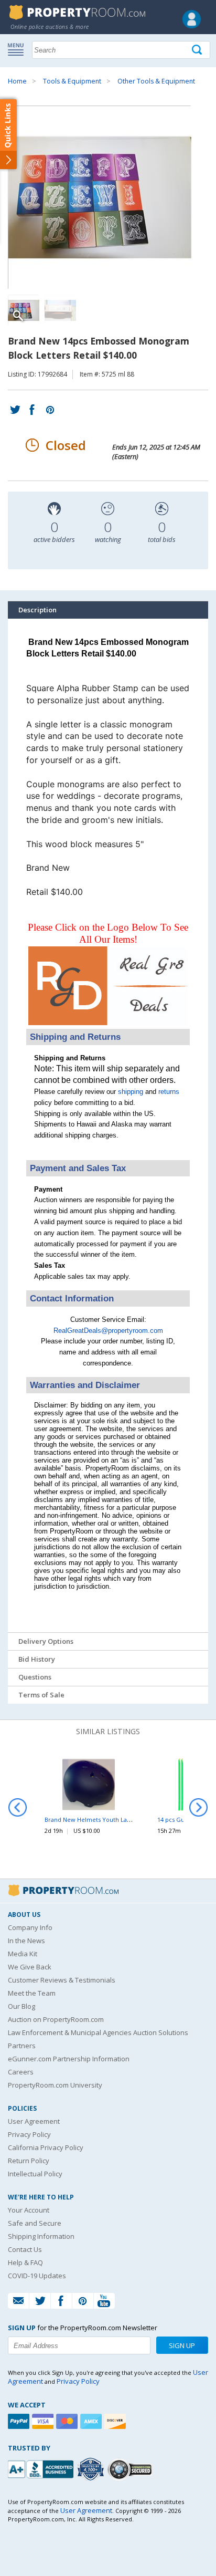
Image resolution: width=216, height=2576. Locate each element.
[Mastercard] (68, 2421)
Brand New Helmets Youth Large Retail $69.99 (109, 1819)
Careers (21, 2072)
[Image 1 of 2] (108, 197)
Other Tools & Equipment (156, 81)
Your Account (29, 2210)
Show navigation (18, 49)
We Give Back (30, 1967)
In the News (26, 1941)
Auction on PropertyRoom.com (56, 2019)
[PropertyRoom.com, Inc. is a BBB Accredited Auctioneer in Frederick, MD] (42, 2468)
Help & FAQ (25, 2262)
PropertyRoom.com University (55, 2085)
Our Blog (21, 2006)
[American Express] (92, 2421)
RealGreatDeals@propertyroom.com (108, 1331)
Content (10, 133)
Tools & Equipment (72, 81)
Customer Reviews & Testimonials (62, 1980)
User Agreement (34, 2121)
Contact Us (25, 2249)
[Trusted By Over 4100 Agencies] (92, 2469)
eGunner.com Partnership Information (69, 2059)
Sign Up (182, 2345)
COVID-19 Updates (37, 2276)
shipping (131, 1092)
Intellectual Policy (35, 2174)
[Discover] (116, 2421)
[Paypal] (20, 2421)
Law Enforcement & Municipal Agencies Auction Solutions (98, 2032)
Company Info (30, 1927)
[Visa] (44, 2421)
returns (169, 1092)
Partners (22, 2046)
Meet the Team (32, 1993)
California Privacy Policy (46, 2147)
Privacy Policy (29, 2134)
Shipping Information (41, 2236)
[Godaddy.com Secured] (131, 2469)
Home (17, 81)
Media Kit (23, 1954)
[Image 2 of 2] (60, 310)
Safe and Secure (35, 2223)
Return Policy (29, 2161)
